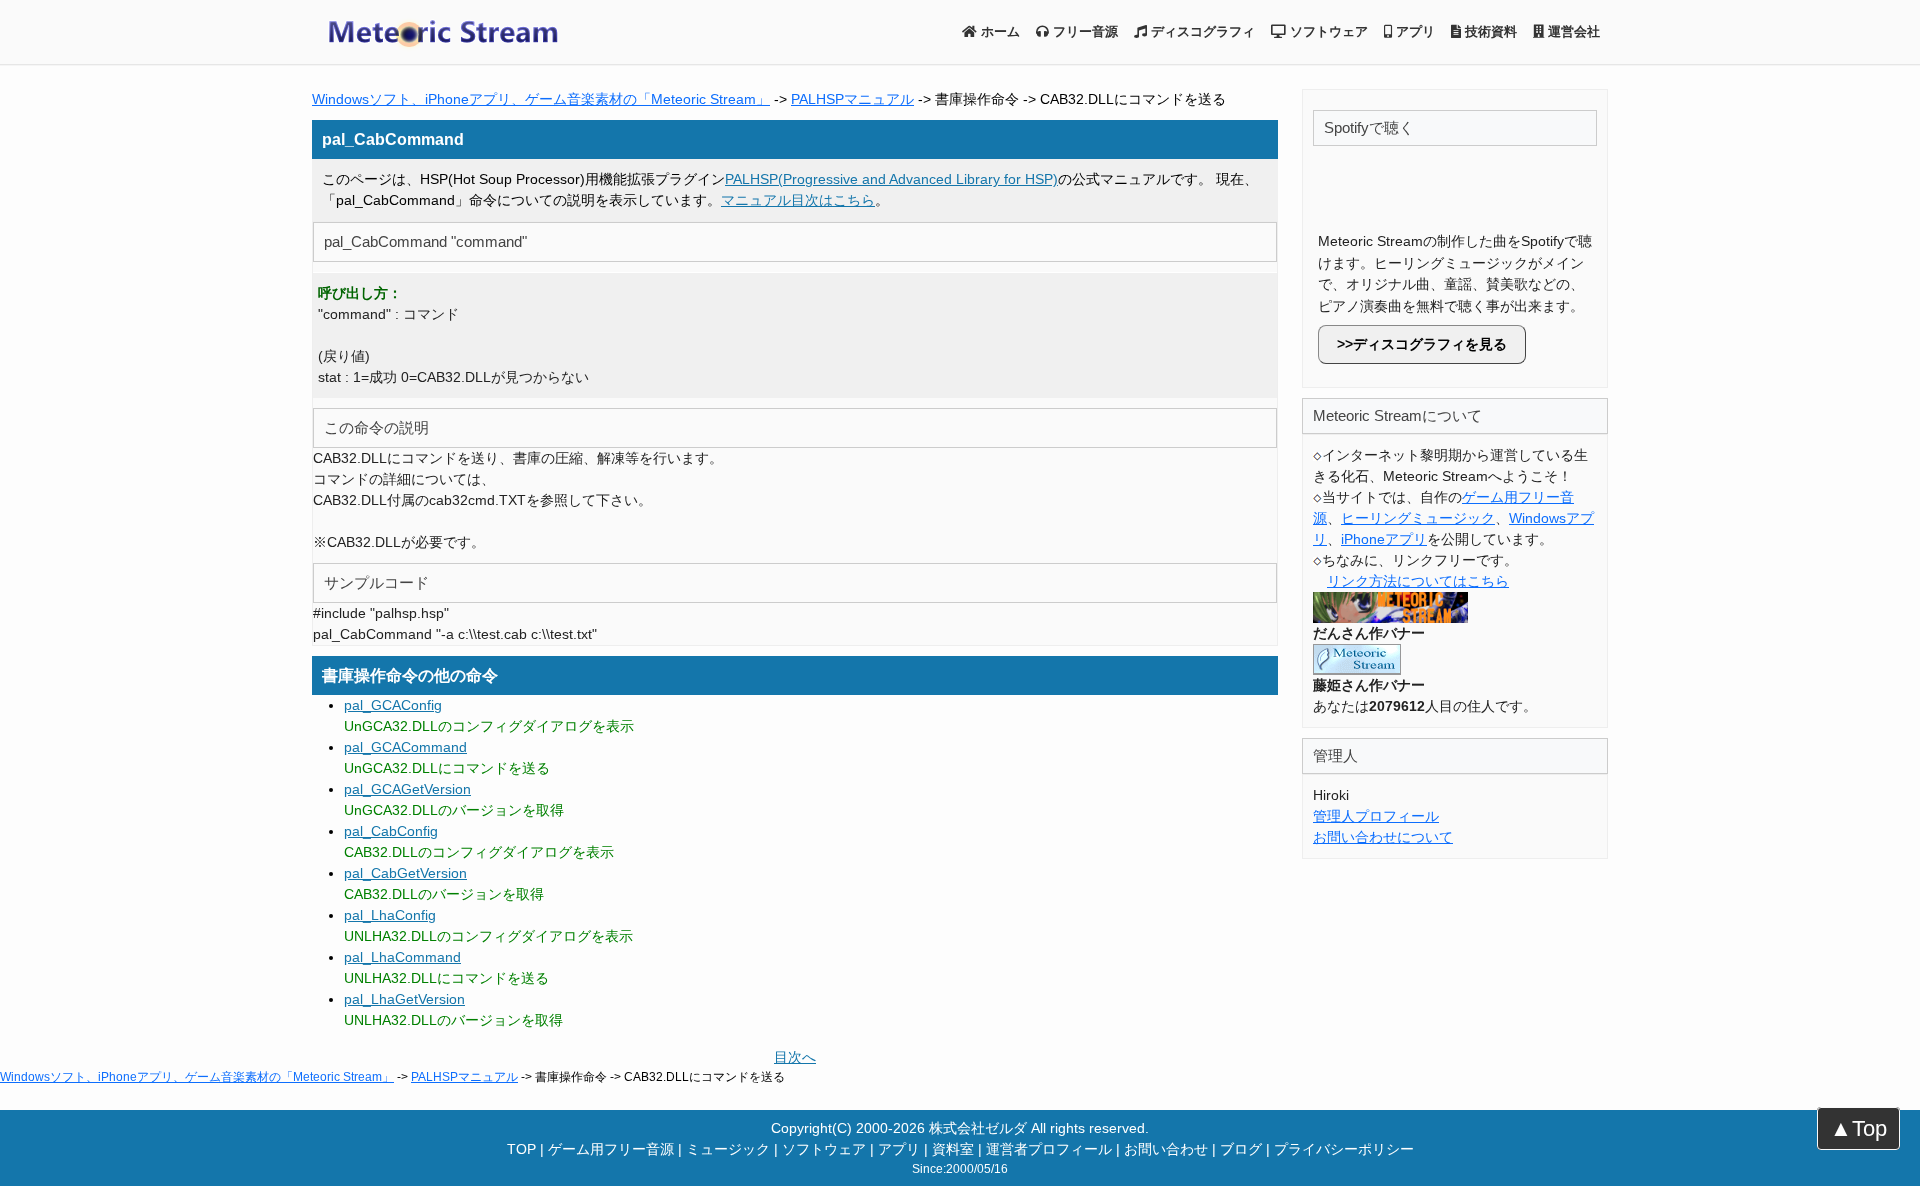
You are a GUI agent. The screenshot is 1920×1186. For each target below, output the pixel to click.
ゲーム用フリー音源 (611, 1149)
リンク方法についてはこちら (1418, 581)
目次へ (795, 1057)
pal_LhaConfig (390, 915)
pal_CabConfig (391, 831)
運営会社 (1572, 31)
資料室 (953, 1149)
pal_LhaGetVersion (404, 999)
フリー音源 (1083, 31)
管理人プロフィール (1376, 816)
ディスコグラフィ (1201, 31)
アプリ (1413, 31)
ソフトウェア (1327, 31)
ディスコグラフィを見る (1430, 344)
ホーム (998, 31)
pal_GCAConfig (393, 705)
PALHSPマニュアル (852, 99)
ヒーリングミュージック (1418, 518)
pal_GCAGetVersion (407, 789)
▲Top (1858, 1128)
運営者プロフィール (1049, 1149)
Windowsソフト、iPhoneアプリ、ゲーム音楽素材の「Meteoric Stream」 (541, 99)
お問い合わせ (1166, 1149)
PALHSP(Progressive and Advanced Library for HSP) (891, 179)
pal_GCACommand (405, 747)
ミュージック (728, 1149)
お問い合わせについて (1383, 837)
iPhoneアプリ (1384, 539)
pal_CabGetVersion (405, 873)
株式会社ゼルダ (978, 1128)
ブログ (1241, 1149)
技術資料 (1489, 31)
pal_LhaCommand (402, 957)
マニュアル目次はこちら (798, 200)
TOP (521, 1149)
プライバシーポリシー (1344, 1149)
